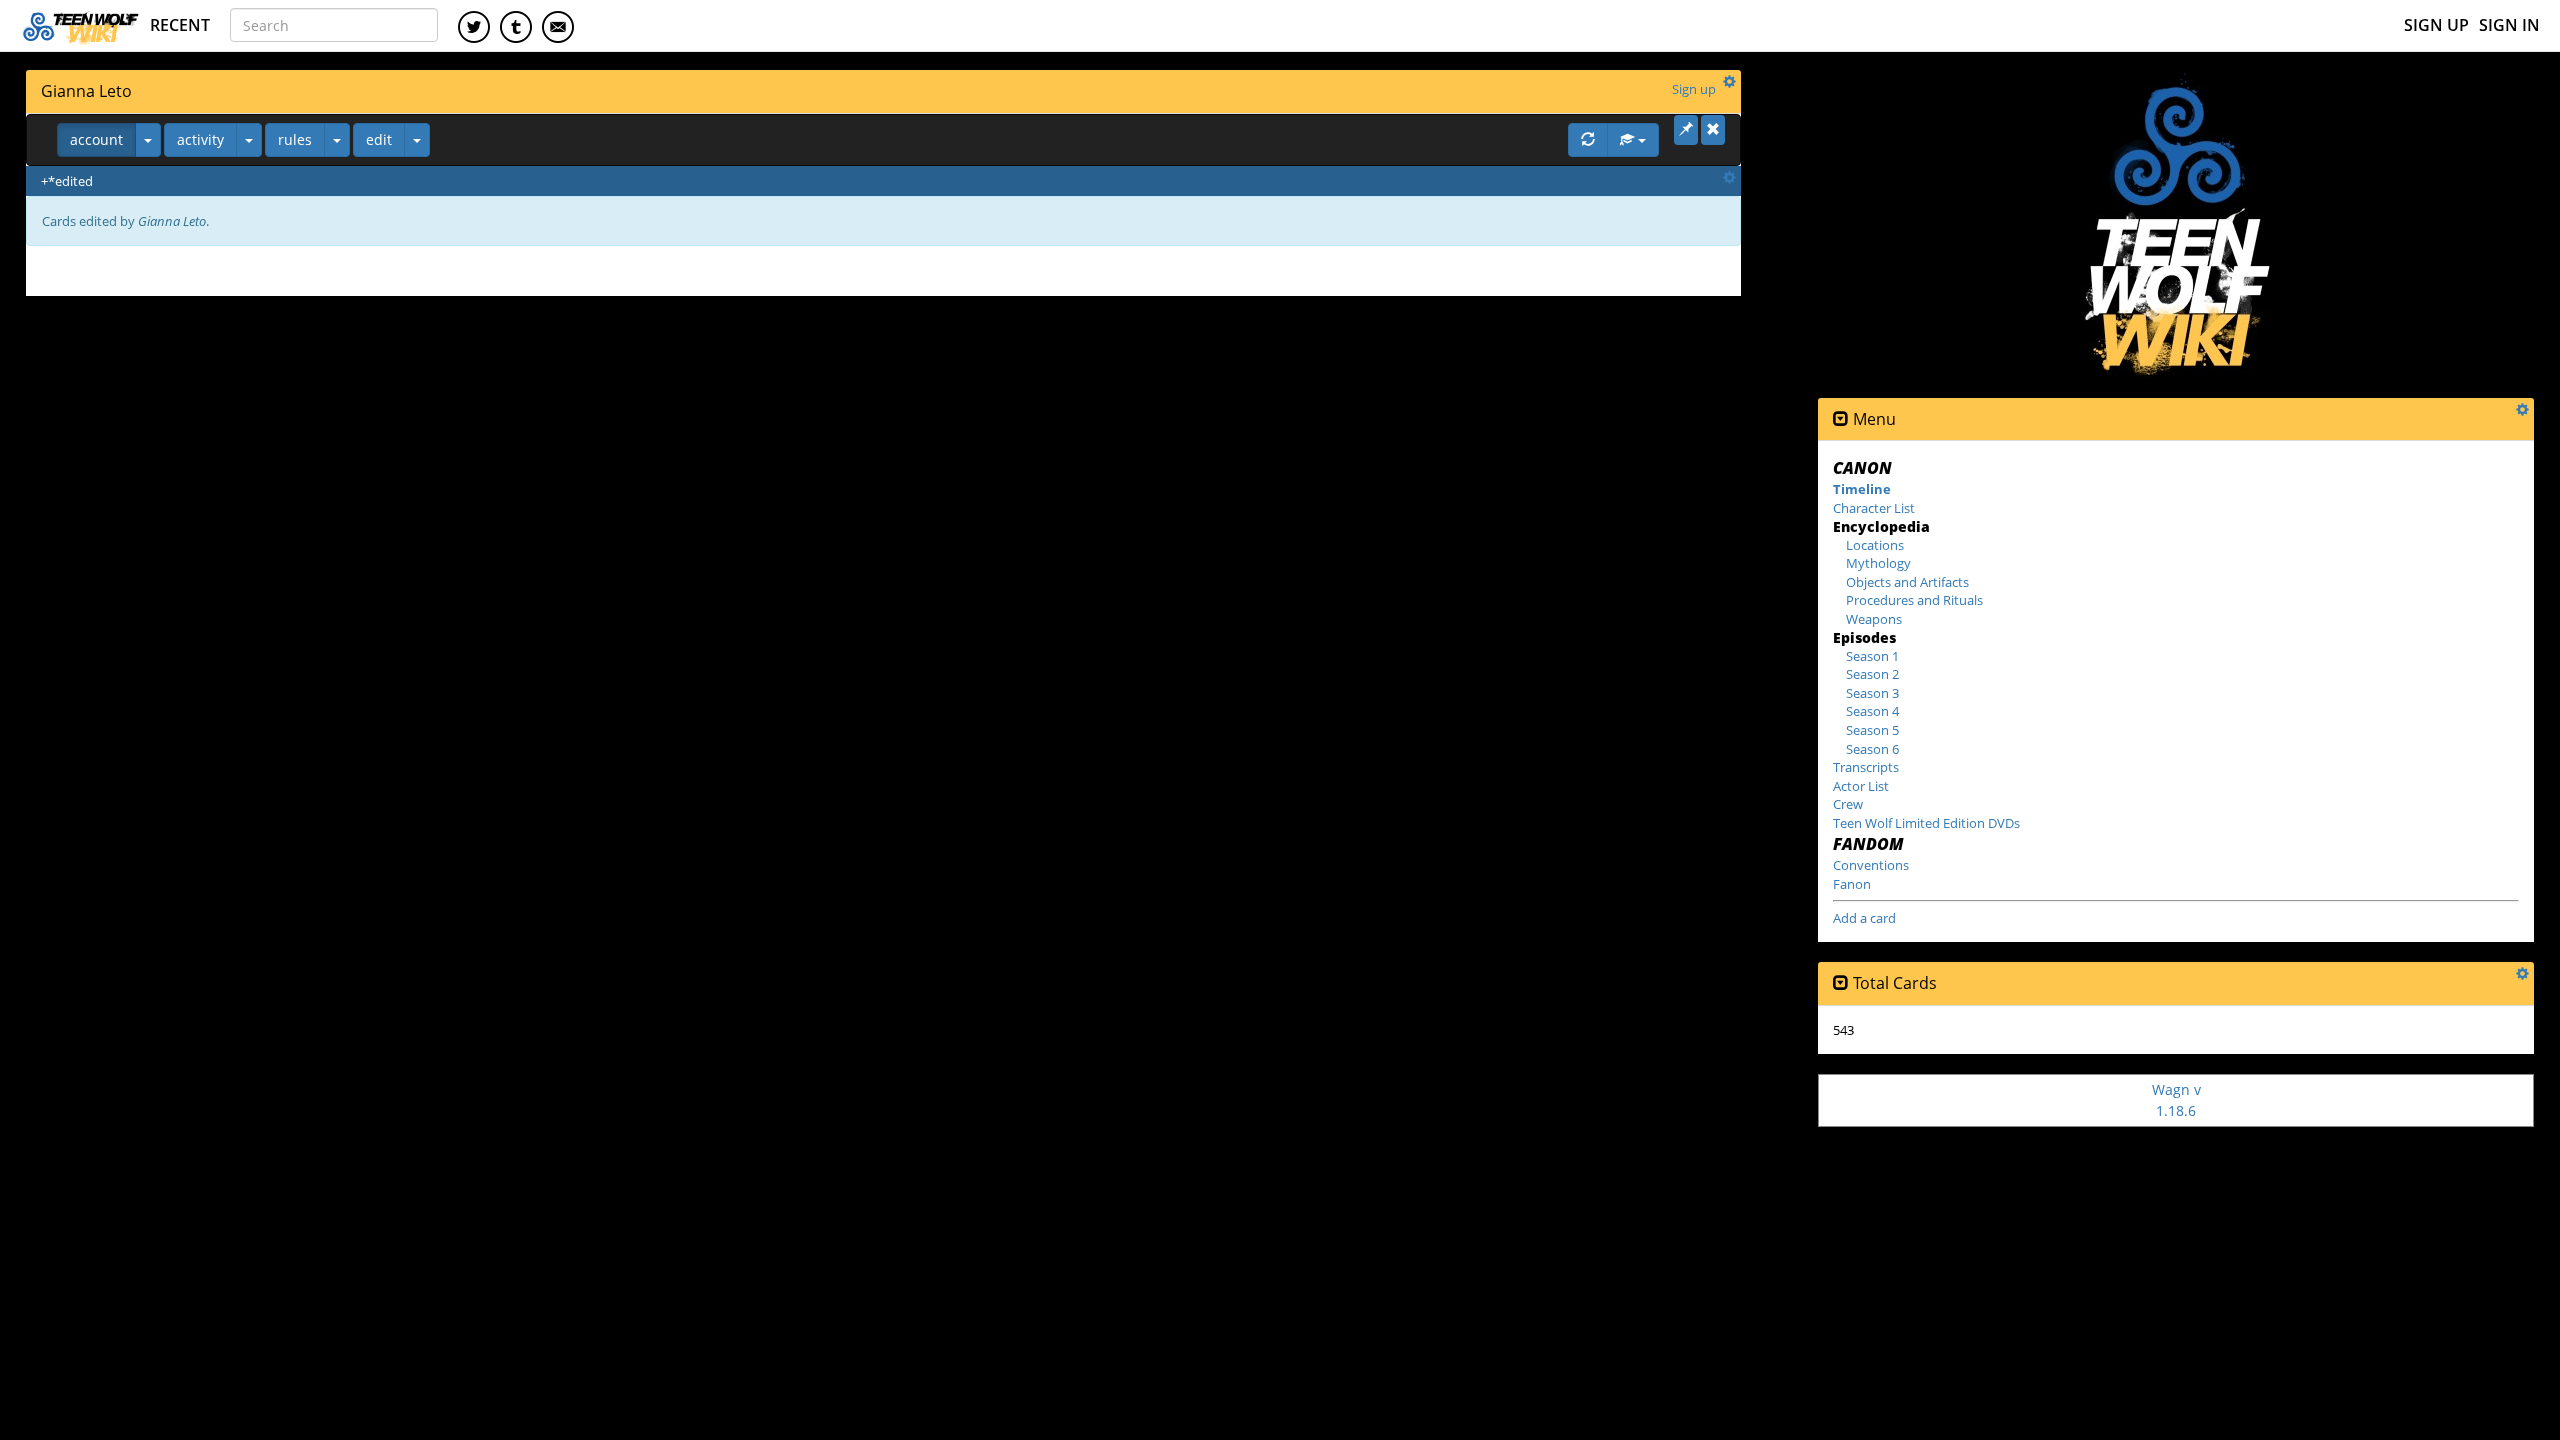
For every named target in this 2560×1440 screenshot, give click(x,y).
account (96, 139)
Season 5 (1872, 730)
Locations (1875, 545)
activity (200, 139)
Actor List (1861, 786)
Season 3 (1872, 693)
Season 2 (1872, 674)
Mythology (1878, 563)
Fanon (1852, 884)
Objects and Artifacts (1907, 582)
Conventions (1871, 865)
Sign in (2509, 25)
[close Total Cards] (1841, 983)
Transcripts (1866, 767)
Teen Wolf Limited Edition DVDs (1926, 823)
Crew (1848, 804)
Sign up (2436, 25)
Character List (1874, 508)
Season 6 (1872, 749)
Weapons (1874, 619)
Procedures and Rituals (1914, 600)
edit (379, 139)
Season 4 (1872, 711)
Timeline (1862, 489)
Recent (180, 25)
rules (295, 139)
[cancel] (1713, 130)
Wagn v (2176, 1099)
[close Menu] (1841, 419)
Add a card (1864, 918)
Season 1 (1872, 656)
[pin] (1686, 130)
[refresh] (1588, 140)
